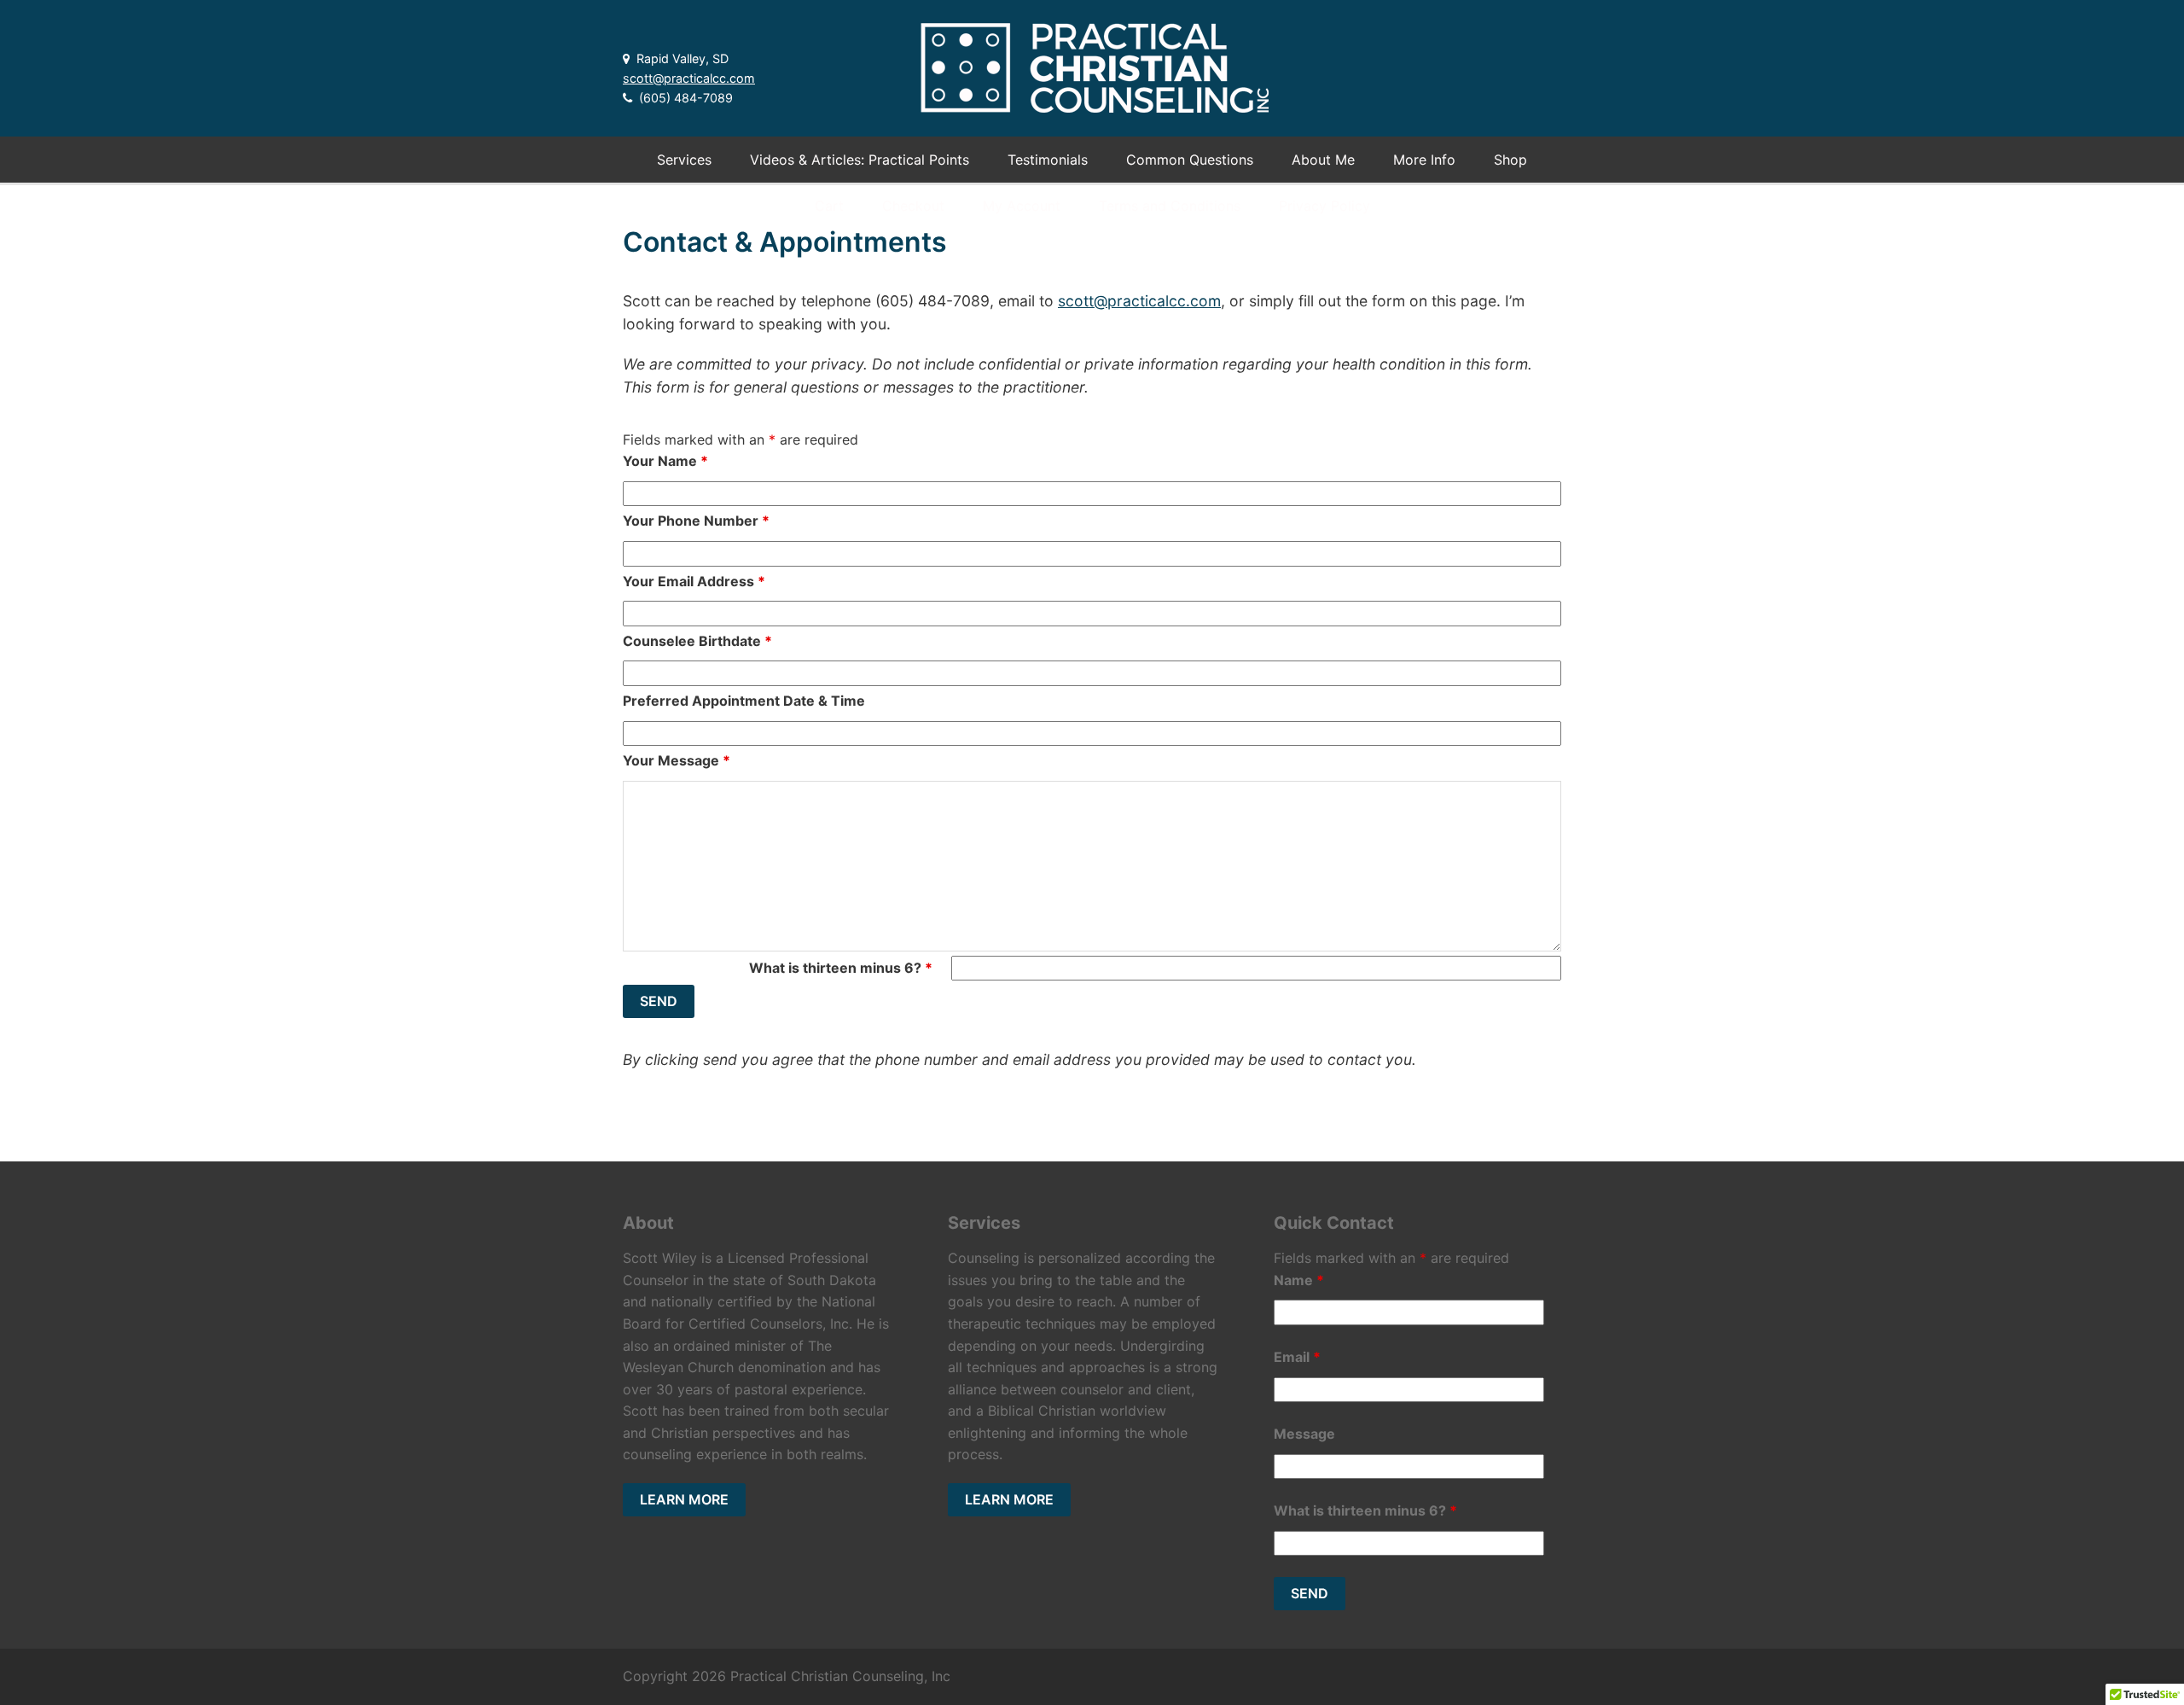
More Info (1424, 160)
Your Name (665, 461)
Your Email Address (694, 581)
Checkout (913, 206)
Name (1299, 1280)
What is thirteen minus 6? (841, 968)
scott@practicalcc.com (689, 78)
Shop (1510, 160)
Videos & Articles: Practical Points (860, 160)
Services (684, 160)
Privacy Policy (1324, 206)
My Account (1022, 206)
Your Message (677, 760)
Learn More (684, 1499)
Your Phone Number (696, 521)
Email (1297, 1357)
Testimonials (1048, 160)
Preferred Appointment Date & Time (744, 701)
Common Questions (1190, 160)
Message (1304, 1434)
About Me (1323, 160)
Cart (829, 206)
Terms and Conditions (1170, 206)
